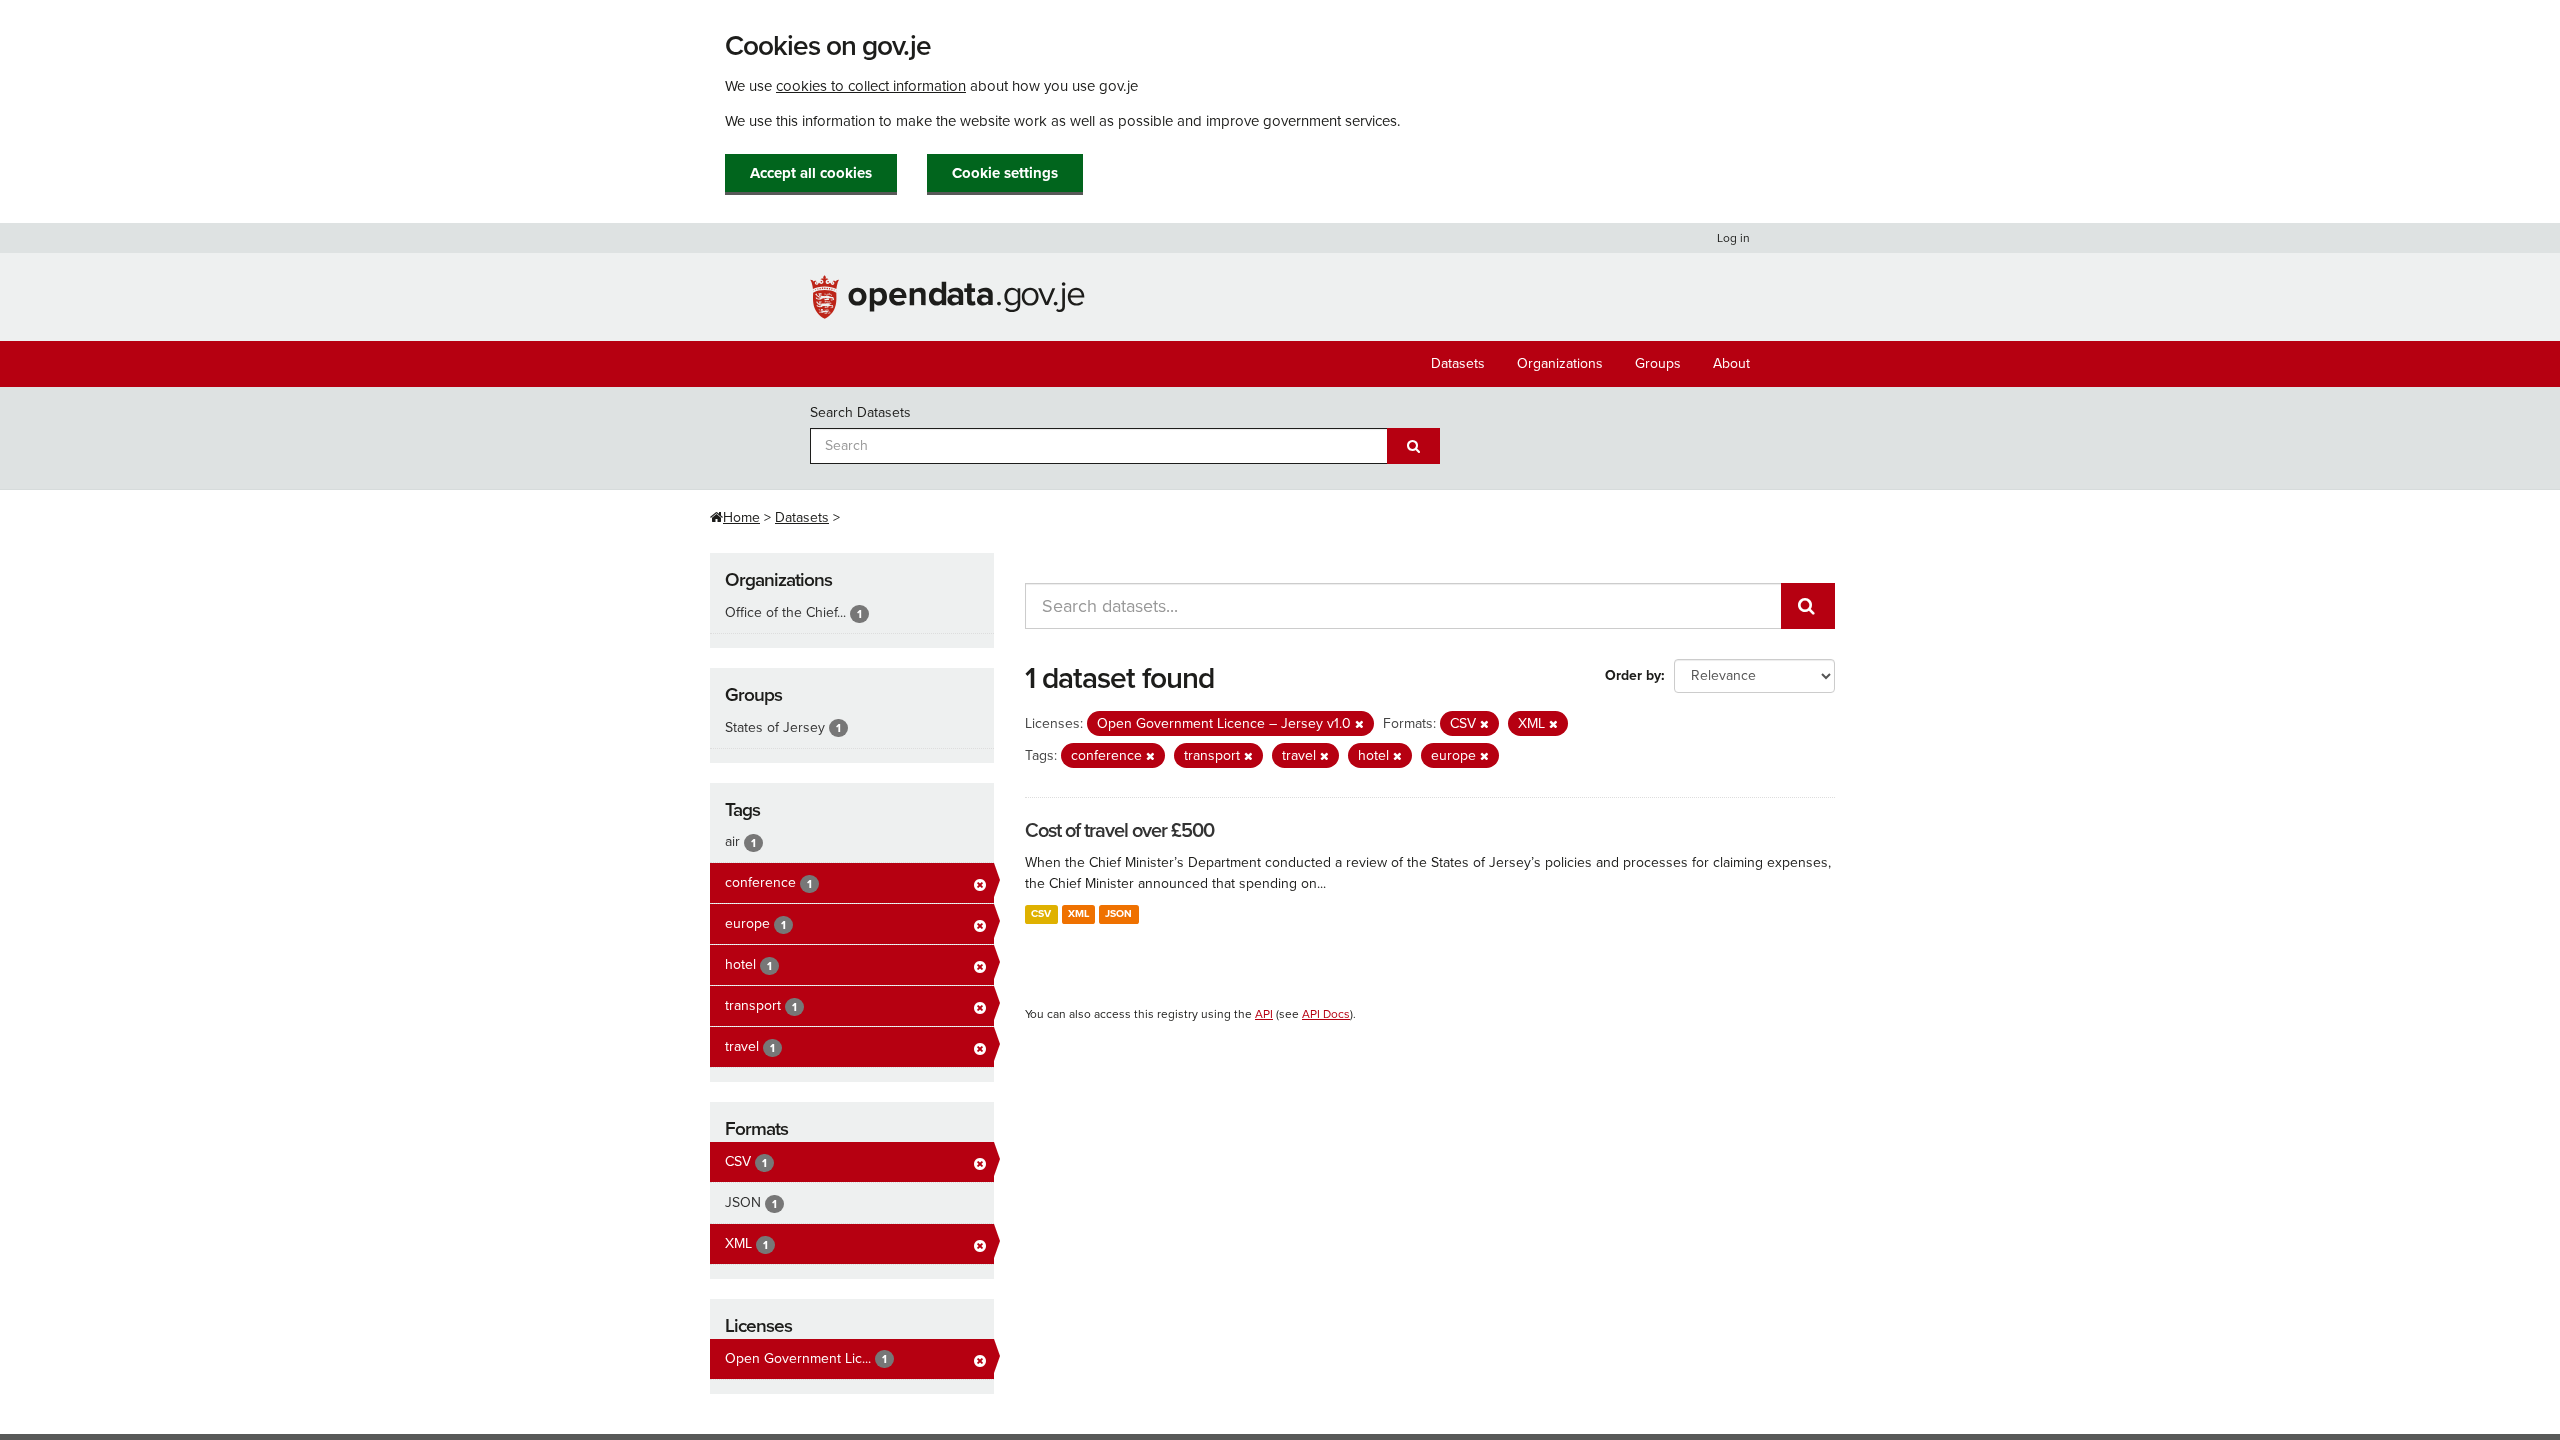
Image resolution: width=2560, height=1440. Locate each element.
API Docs (1326, 1014)
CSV (1041, 913)
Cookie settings (1005, 173)
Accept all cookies (811, 173)
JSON (1118, 913)
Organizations (1560, 363)
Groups (1658, 363)
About (1731, 363)
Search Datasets (860, 412)
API (1264, 1014)
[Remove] (1359, 724)
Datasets (1458, 363)
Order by (1633, 675)
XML (1078, 913)
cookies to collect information (871, 86)
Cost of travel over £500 (1119, 831)
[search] (1808, 606)
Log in (1733, 238)
